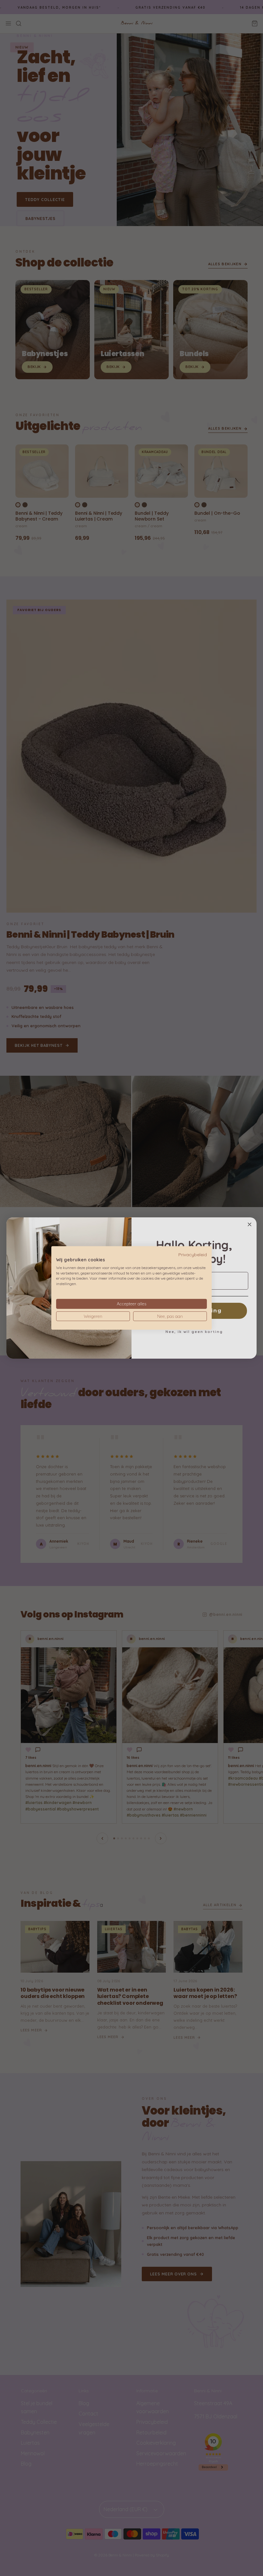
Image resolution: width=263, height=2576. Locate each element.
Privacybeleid (193, 1254)
